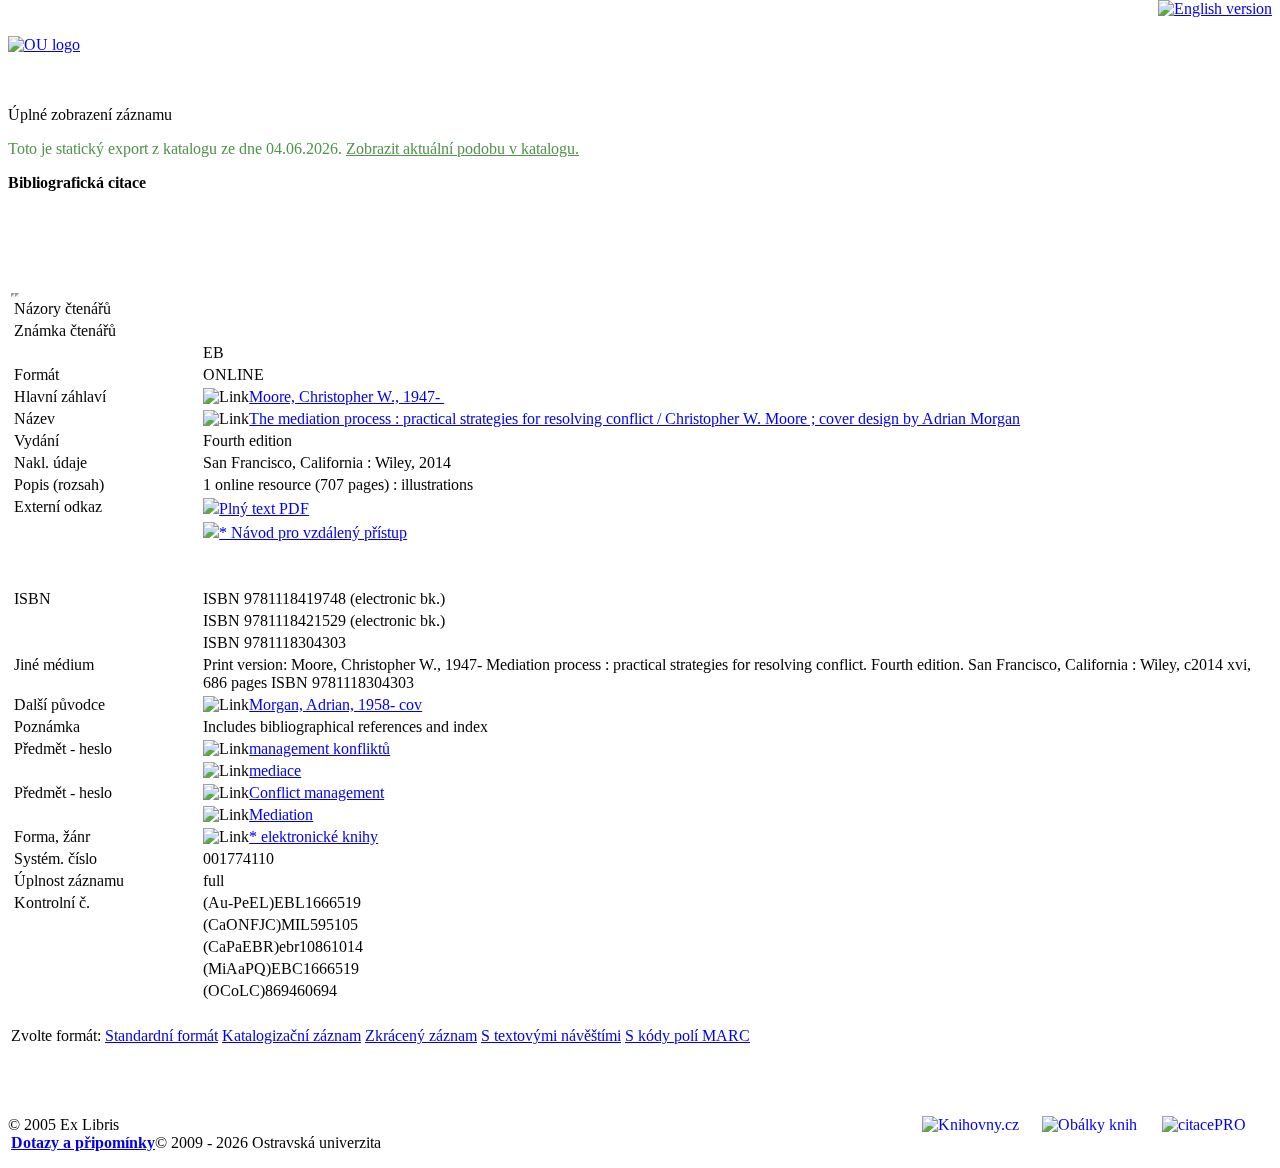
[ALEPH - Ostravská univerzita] (44, 44)
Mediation (281, 814)
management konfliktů (319, 748)
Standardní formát (161, 1035)
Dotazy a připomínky (83, 1142)
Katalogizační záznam (291, 1035)
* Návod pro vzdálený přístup (313, 532)
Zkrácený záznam (421, 1035)
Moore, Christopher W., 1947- (346, 396)
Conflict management (316, 792)
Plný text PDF (264, 508)
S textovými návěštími (551, 1035)
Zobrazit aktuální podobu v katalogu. (462, 148)
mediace (275, 770)
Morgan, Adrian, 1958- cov (335, 704)
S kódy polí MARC (687, 1035)
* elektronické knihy (313, 836)
